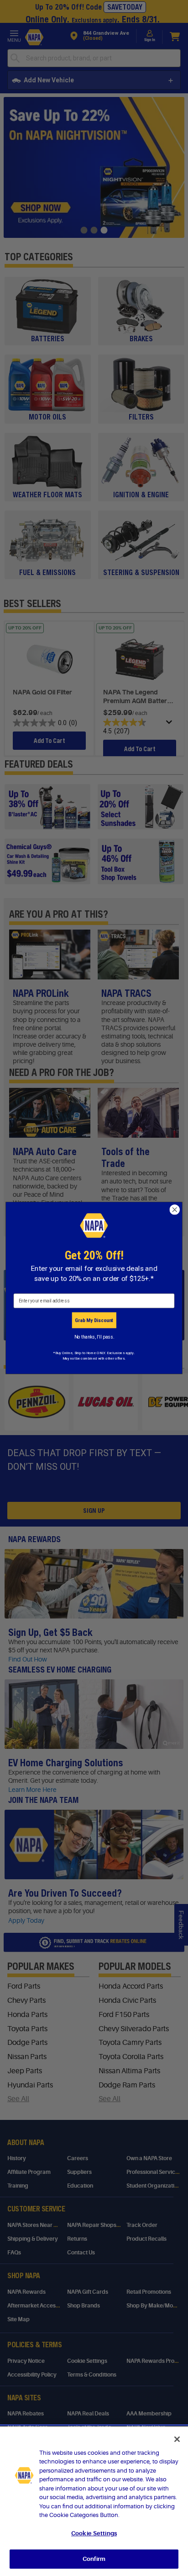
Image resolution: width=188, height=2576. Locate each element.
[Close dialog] (175, 1210)
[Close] (177, 2439)
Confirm (94, 2559)
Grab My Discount (94, 1320)
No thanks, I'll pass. (94, 1337)
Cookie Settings (94, 2533)
